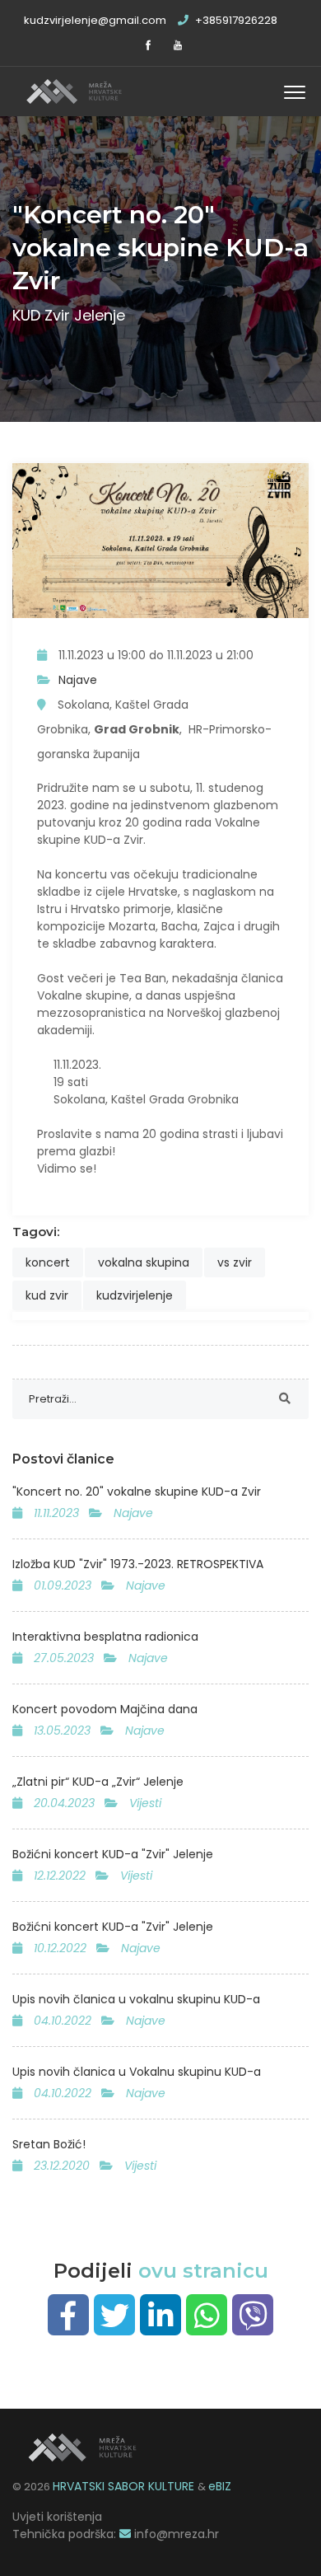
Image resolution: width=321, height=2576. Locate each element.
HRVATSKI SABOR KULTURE (125, 2486)
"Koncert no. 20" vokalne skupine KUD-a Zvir (137, 1492)
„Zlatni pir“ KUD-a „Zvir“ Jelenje (98, 1782)
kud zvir (47, 1295)
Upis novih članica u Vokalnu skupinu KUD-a (137, 2072)
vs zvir (235, 1262)
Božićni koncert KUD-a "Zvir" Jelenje (113, 1854)
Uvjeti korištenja (57, 2517)
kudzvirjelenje (135, 1295)
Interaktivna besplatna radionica (105, 1637)
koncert (48, 1262)
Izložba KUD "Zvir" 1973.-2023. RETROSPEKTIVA (138, 1564)
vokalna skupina (144, 1262)
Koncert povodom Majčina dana (105, 1709)
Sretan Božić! (49, 2144)
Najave (78, 680)
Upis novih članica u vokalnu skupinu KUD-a (136, 1999)
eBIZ (220, 2486)
